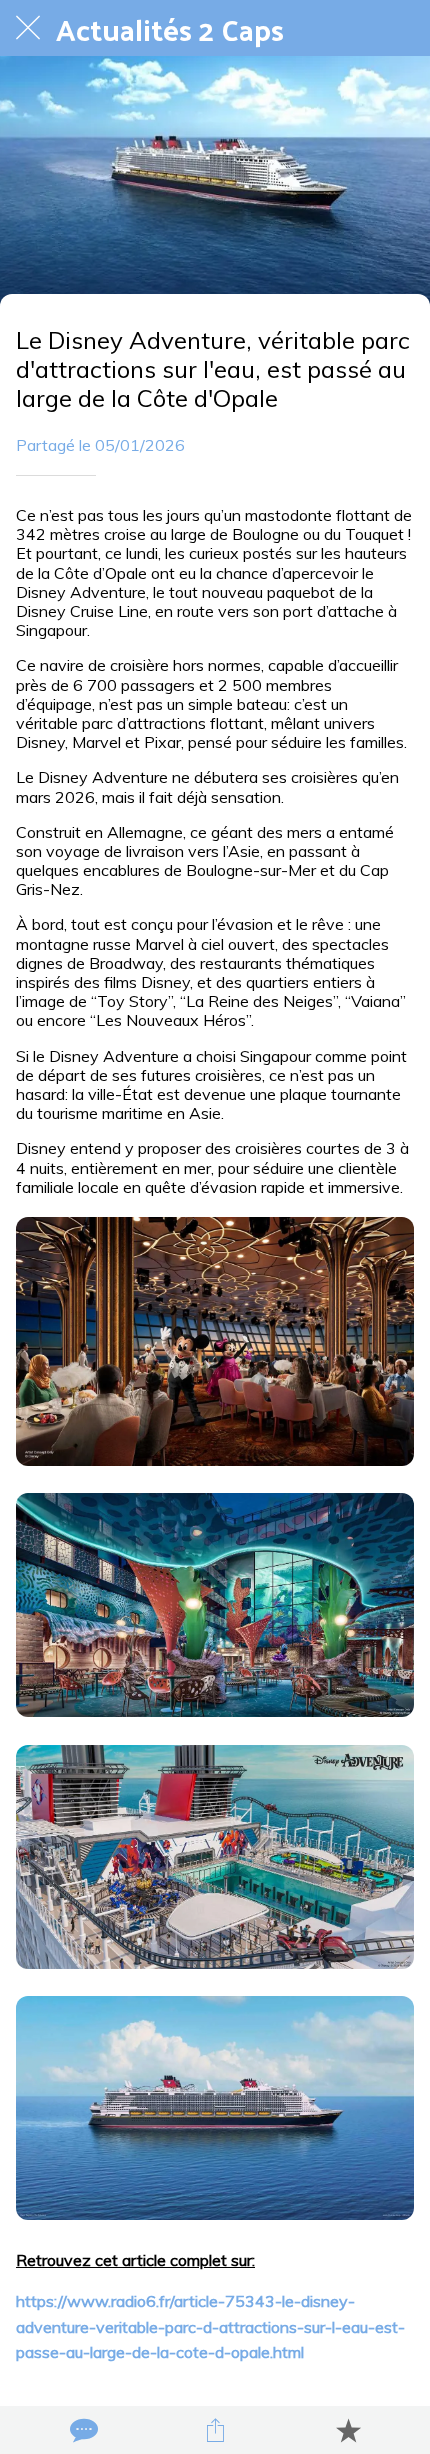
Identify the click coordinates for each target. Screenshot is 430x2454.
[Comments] (82, 2430)
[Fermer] (28, 28)
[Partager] (215, 2430)
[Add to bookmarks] (348, 2430)
